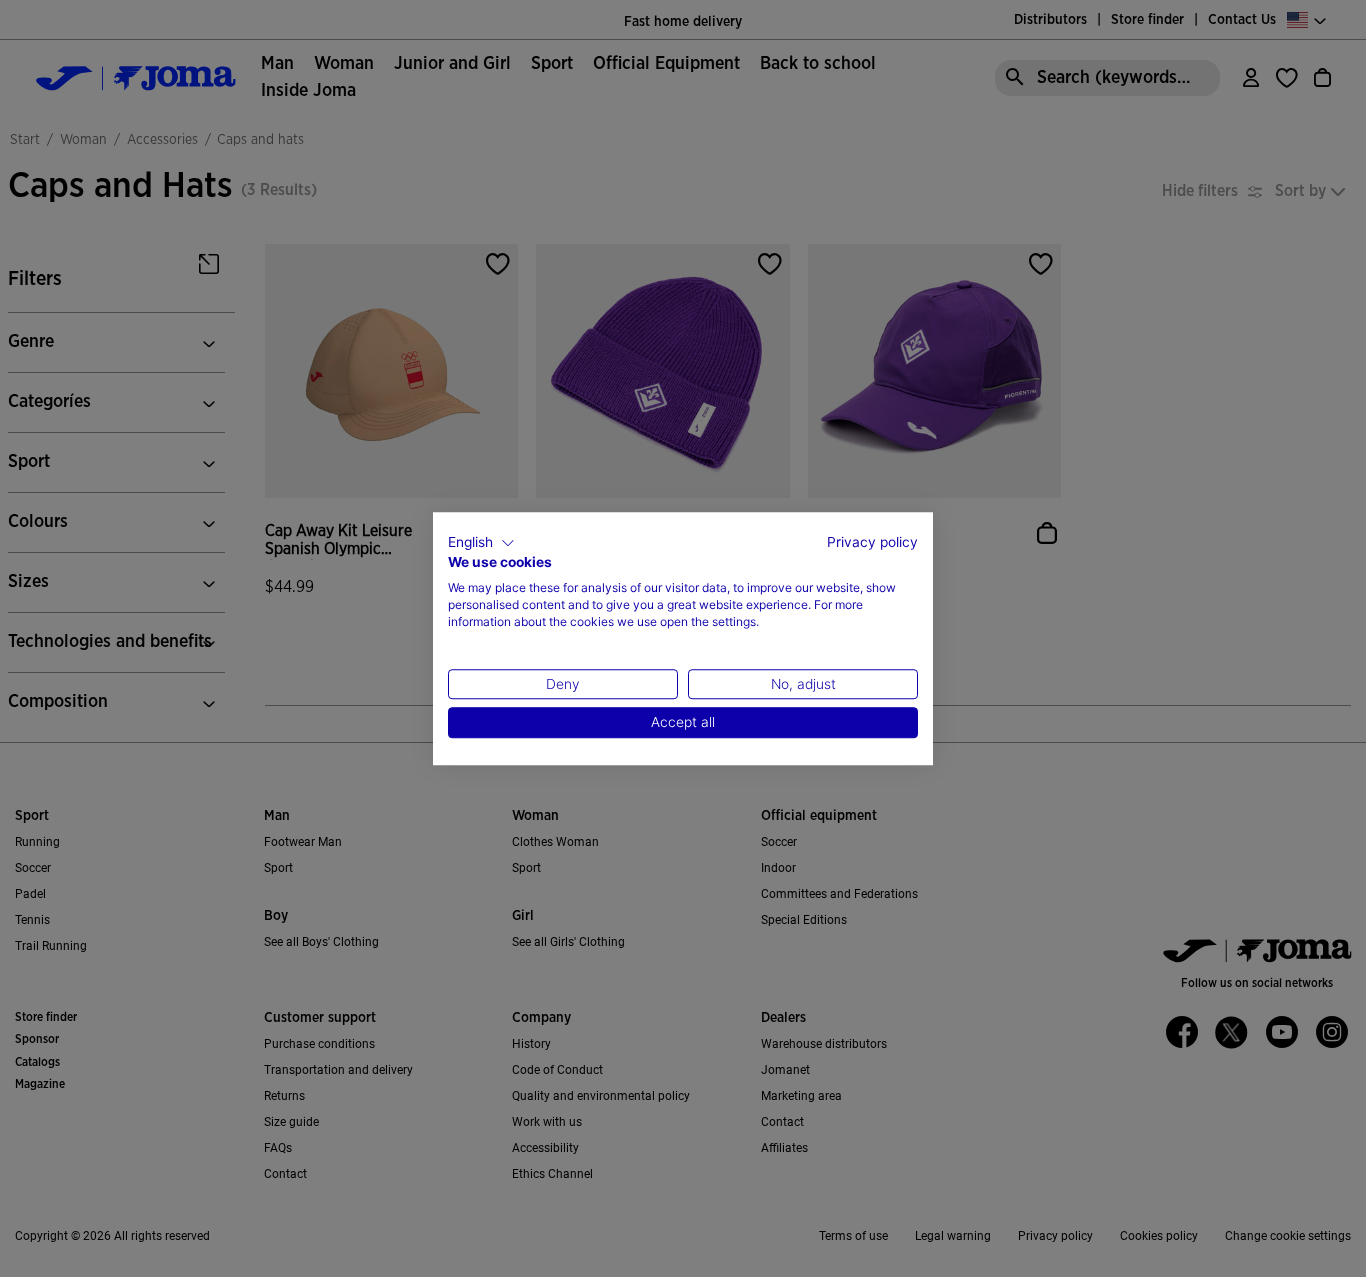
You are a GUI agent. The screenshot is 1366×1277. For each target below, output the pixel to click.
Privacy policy (872, 542)
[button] (481, 543)
